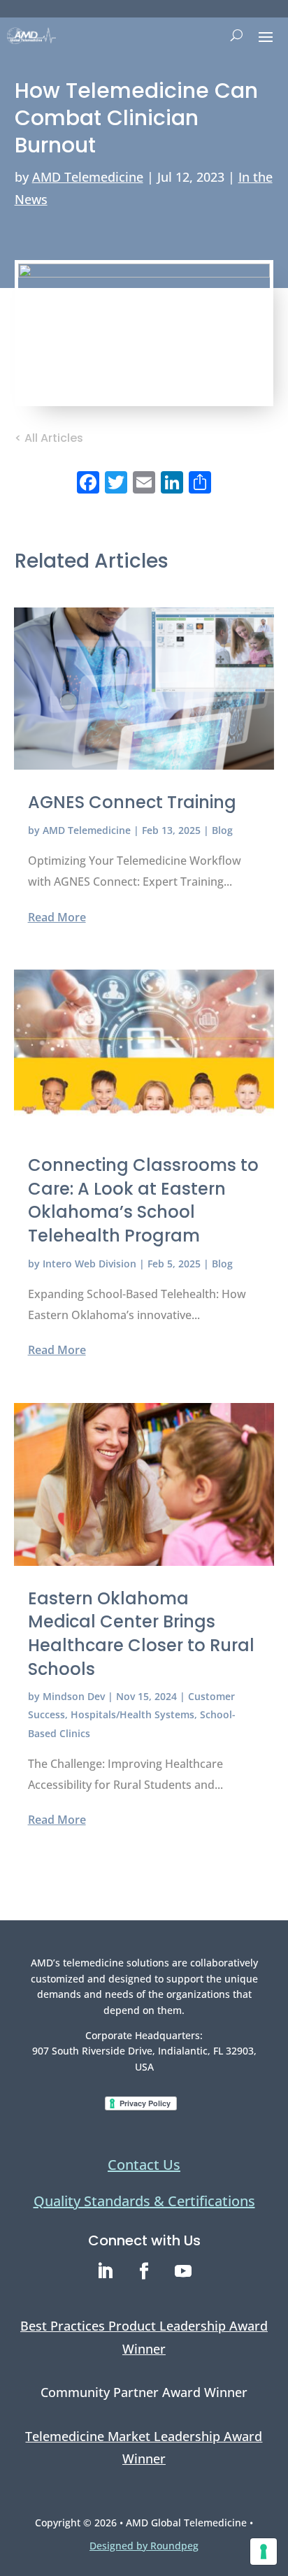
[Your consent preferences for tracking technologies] (264, 2552)
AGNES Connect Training (132, 802)
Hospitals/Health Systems (132, 1714)
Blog (222, 830)
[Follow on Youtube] (183, 2271)
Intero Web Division (89, 1264)
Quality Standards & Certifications (144, 2201)
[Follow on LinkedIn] (105, 2271)
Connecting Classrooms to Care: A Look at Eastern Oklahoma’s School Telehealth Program (143, 1200)
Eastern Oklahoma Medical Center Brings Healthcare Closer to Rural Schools (141, 1634)
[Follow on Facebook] (144, 2271)
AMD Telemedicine (88, 177)
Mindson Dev (74, 1696)
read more (57, 917)
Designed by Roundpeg (144, 2546)
